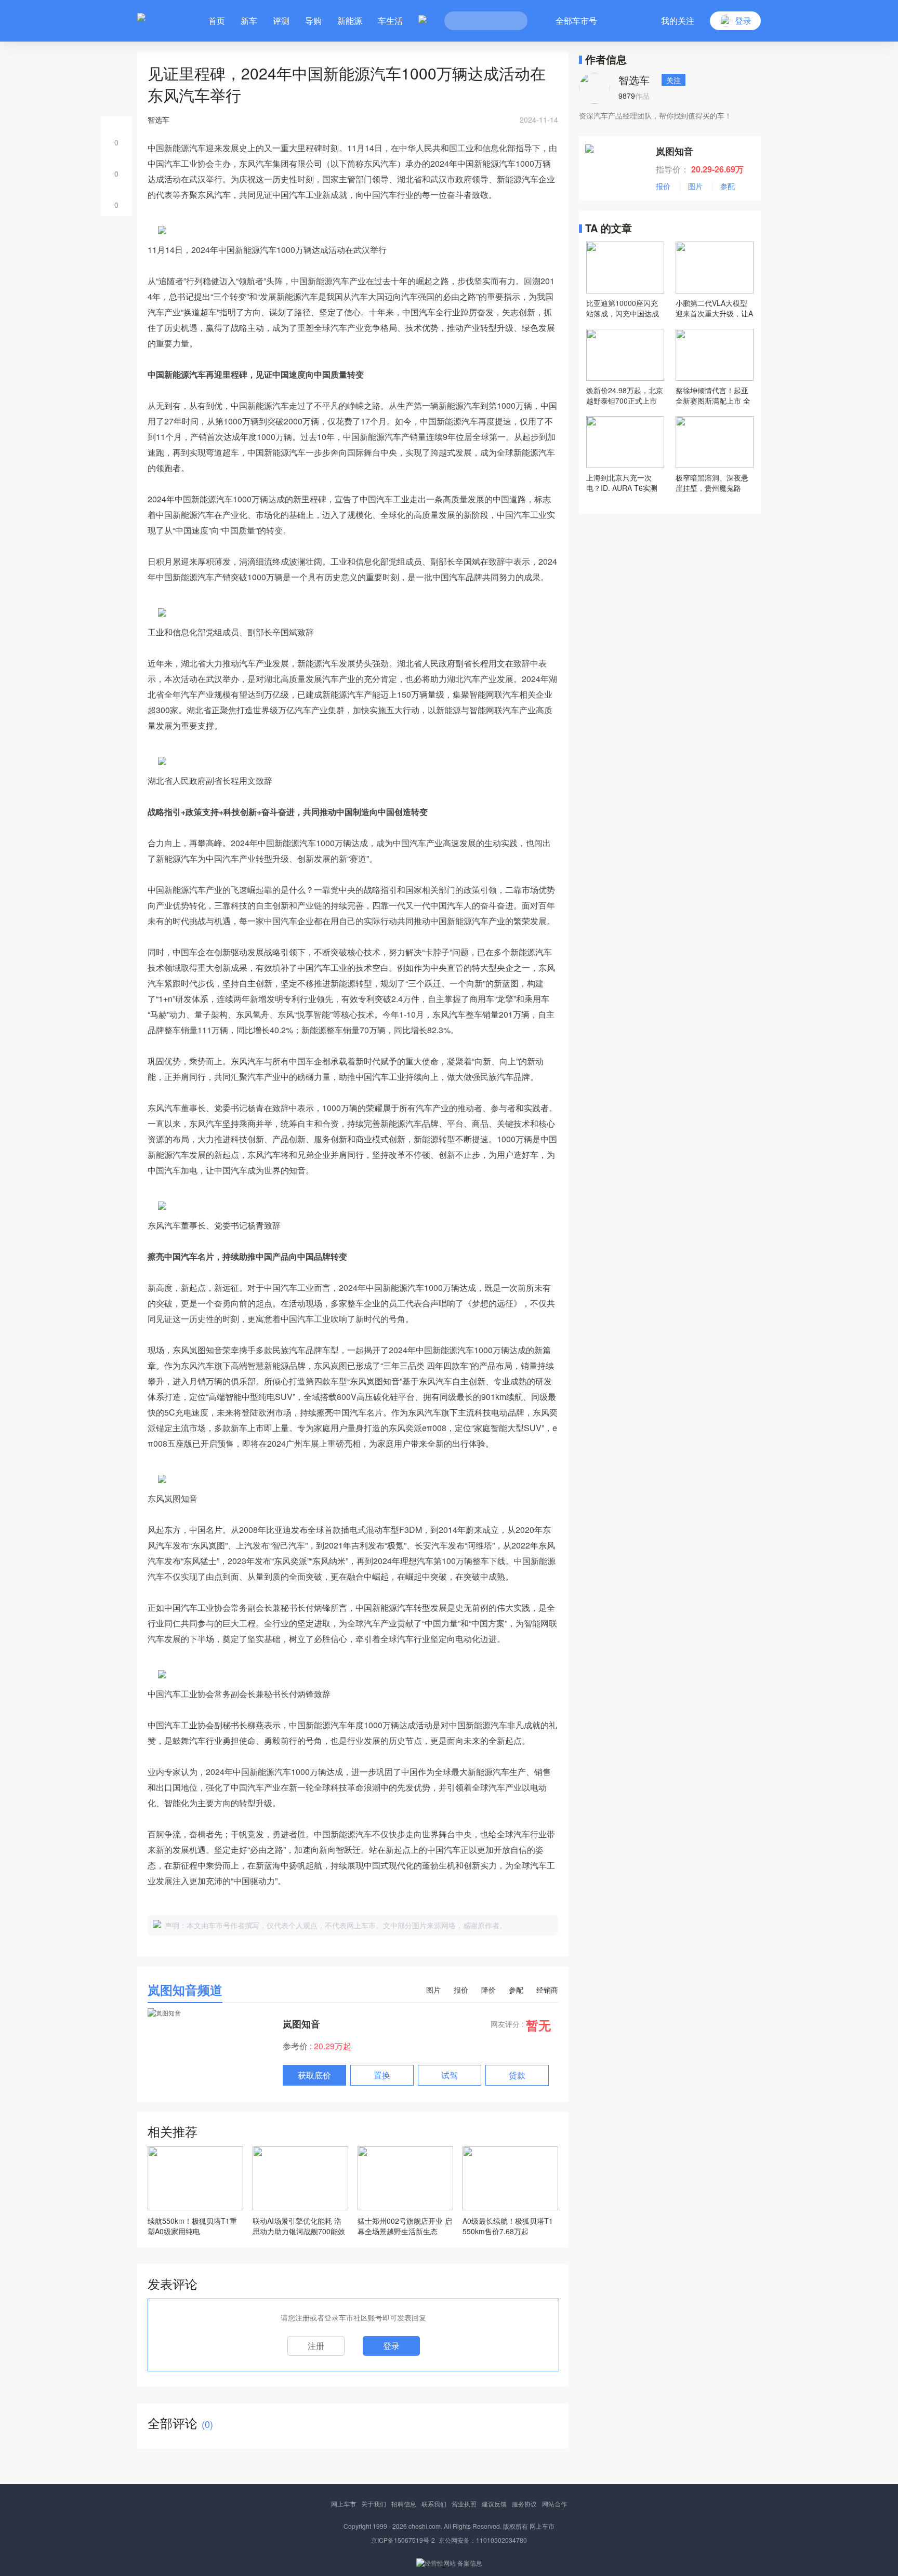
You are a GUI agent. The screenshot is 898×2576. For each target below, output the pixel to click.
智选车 (634, 80)
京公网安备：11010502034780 (483, 2540)
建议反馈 (494, 2504)
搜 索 (512, 21)
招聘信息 (404, 2504)
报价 (461, 1990)
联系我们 (434, 2504)
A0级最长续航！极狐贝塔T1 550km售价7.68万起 (508, 2226)
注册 (316, 2346)
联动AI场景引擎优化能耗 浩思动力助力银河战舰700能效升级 (299, 2226)
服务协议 (524, 2504)
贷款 (517, 2075)
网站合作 (554, 2504)
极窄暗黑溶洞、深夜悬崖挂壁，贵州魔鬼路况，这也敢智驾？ (712, 483)
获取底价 (314, 2075)
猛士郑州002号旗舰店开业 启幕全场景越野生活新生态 (405, 2226)
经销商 (547, 1990)
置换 (382, 2075)
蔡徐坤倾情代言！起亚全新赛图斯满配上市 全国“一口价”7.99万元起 (713, 395)
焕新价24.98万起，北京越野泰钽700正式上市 (625, 395)
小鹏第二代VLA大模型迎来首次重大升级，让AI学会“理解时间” (714, 308)
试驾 (450, 2075)
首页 (217, 21)
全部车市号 (576, 21)
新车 (249, 21)
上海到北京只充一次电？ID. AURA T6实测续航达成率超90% (622, 483)
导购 (313, 21)
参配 (516, 1990)
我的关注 (678, 21)
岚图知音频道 (185, 1990)
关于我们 (374, 2504)
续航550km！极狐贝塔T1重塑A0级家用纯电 (192, 2226)
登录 (391, 2346)
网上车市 (344, 2504)
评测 (281, 21)
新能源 (350, 21)
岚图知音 (301, 2024)
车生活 (390, 21)
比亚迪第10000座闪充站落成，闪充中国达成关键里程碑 (623, 308)
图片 (433, 1990)
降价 (488, 1990)
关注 (673, 80)
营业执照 (464, 2504)
